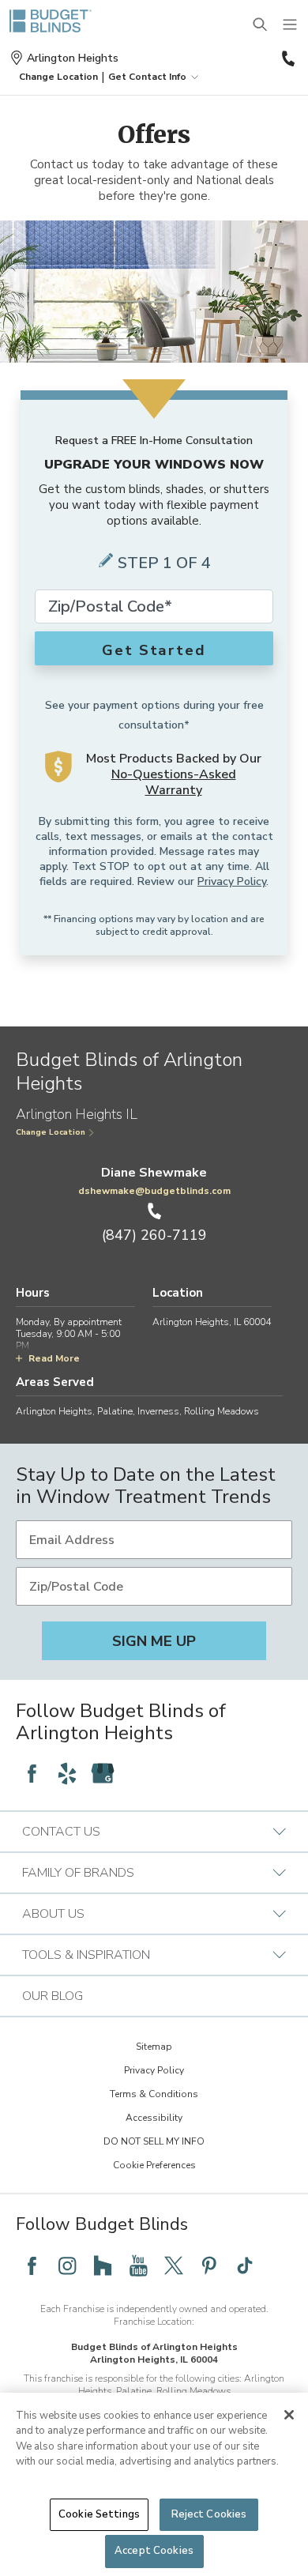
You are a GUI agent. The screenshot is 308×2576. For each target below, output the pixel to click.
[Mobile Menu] (291, 25)
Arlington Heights (73, 58)
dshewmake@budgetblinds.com (154, 1191)
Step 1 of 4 (164, 563)
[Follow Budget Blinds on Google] (103, 1773)
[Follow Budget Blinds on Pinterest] (209, 2265)
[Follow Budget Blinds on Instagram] (67, 2265)
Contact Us (61, 1832)
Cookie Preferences (154, 2165)
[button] (58, 77)
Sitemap (154, 2047)
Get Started (154, 650)
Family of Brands (78, 1873)
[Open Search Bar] (261, 25)
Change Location (51, 1132)
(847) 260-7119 (287, 58)
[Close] (289, 2415)
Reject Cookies (209, 2514)
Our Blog (53, 1996)
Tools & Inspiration (86, 1955)
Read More (54, 1358)
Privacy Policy (232, 881)
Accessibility (154, 2118)
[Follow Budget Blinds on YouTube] (138, 2265)
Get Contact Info (147, 77)
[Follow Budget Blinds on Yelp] (67, 1773)
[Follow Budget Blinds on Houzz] (103, 2265)
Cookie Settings (99, 2514)
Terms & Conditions (154, 2094)
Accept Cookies (154, 2551)
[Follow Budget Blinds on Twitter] (174, 2265)
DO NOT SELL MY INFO (154, 2141)
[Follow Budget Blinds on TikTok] (245, 2265)
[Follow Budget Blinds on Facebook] (32, 1773)
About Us (53, 1914)
